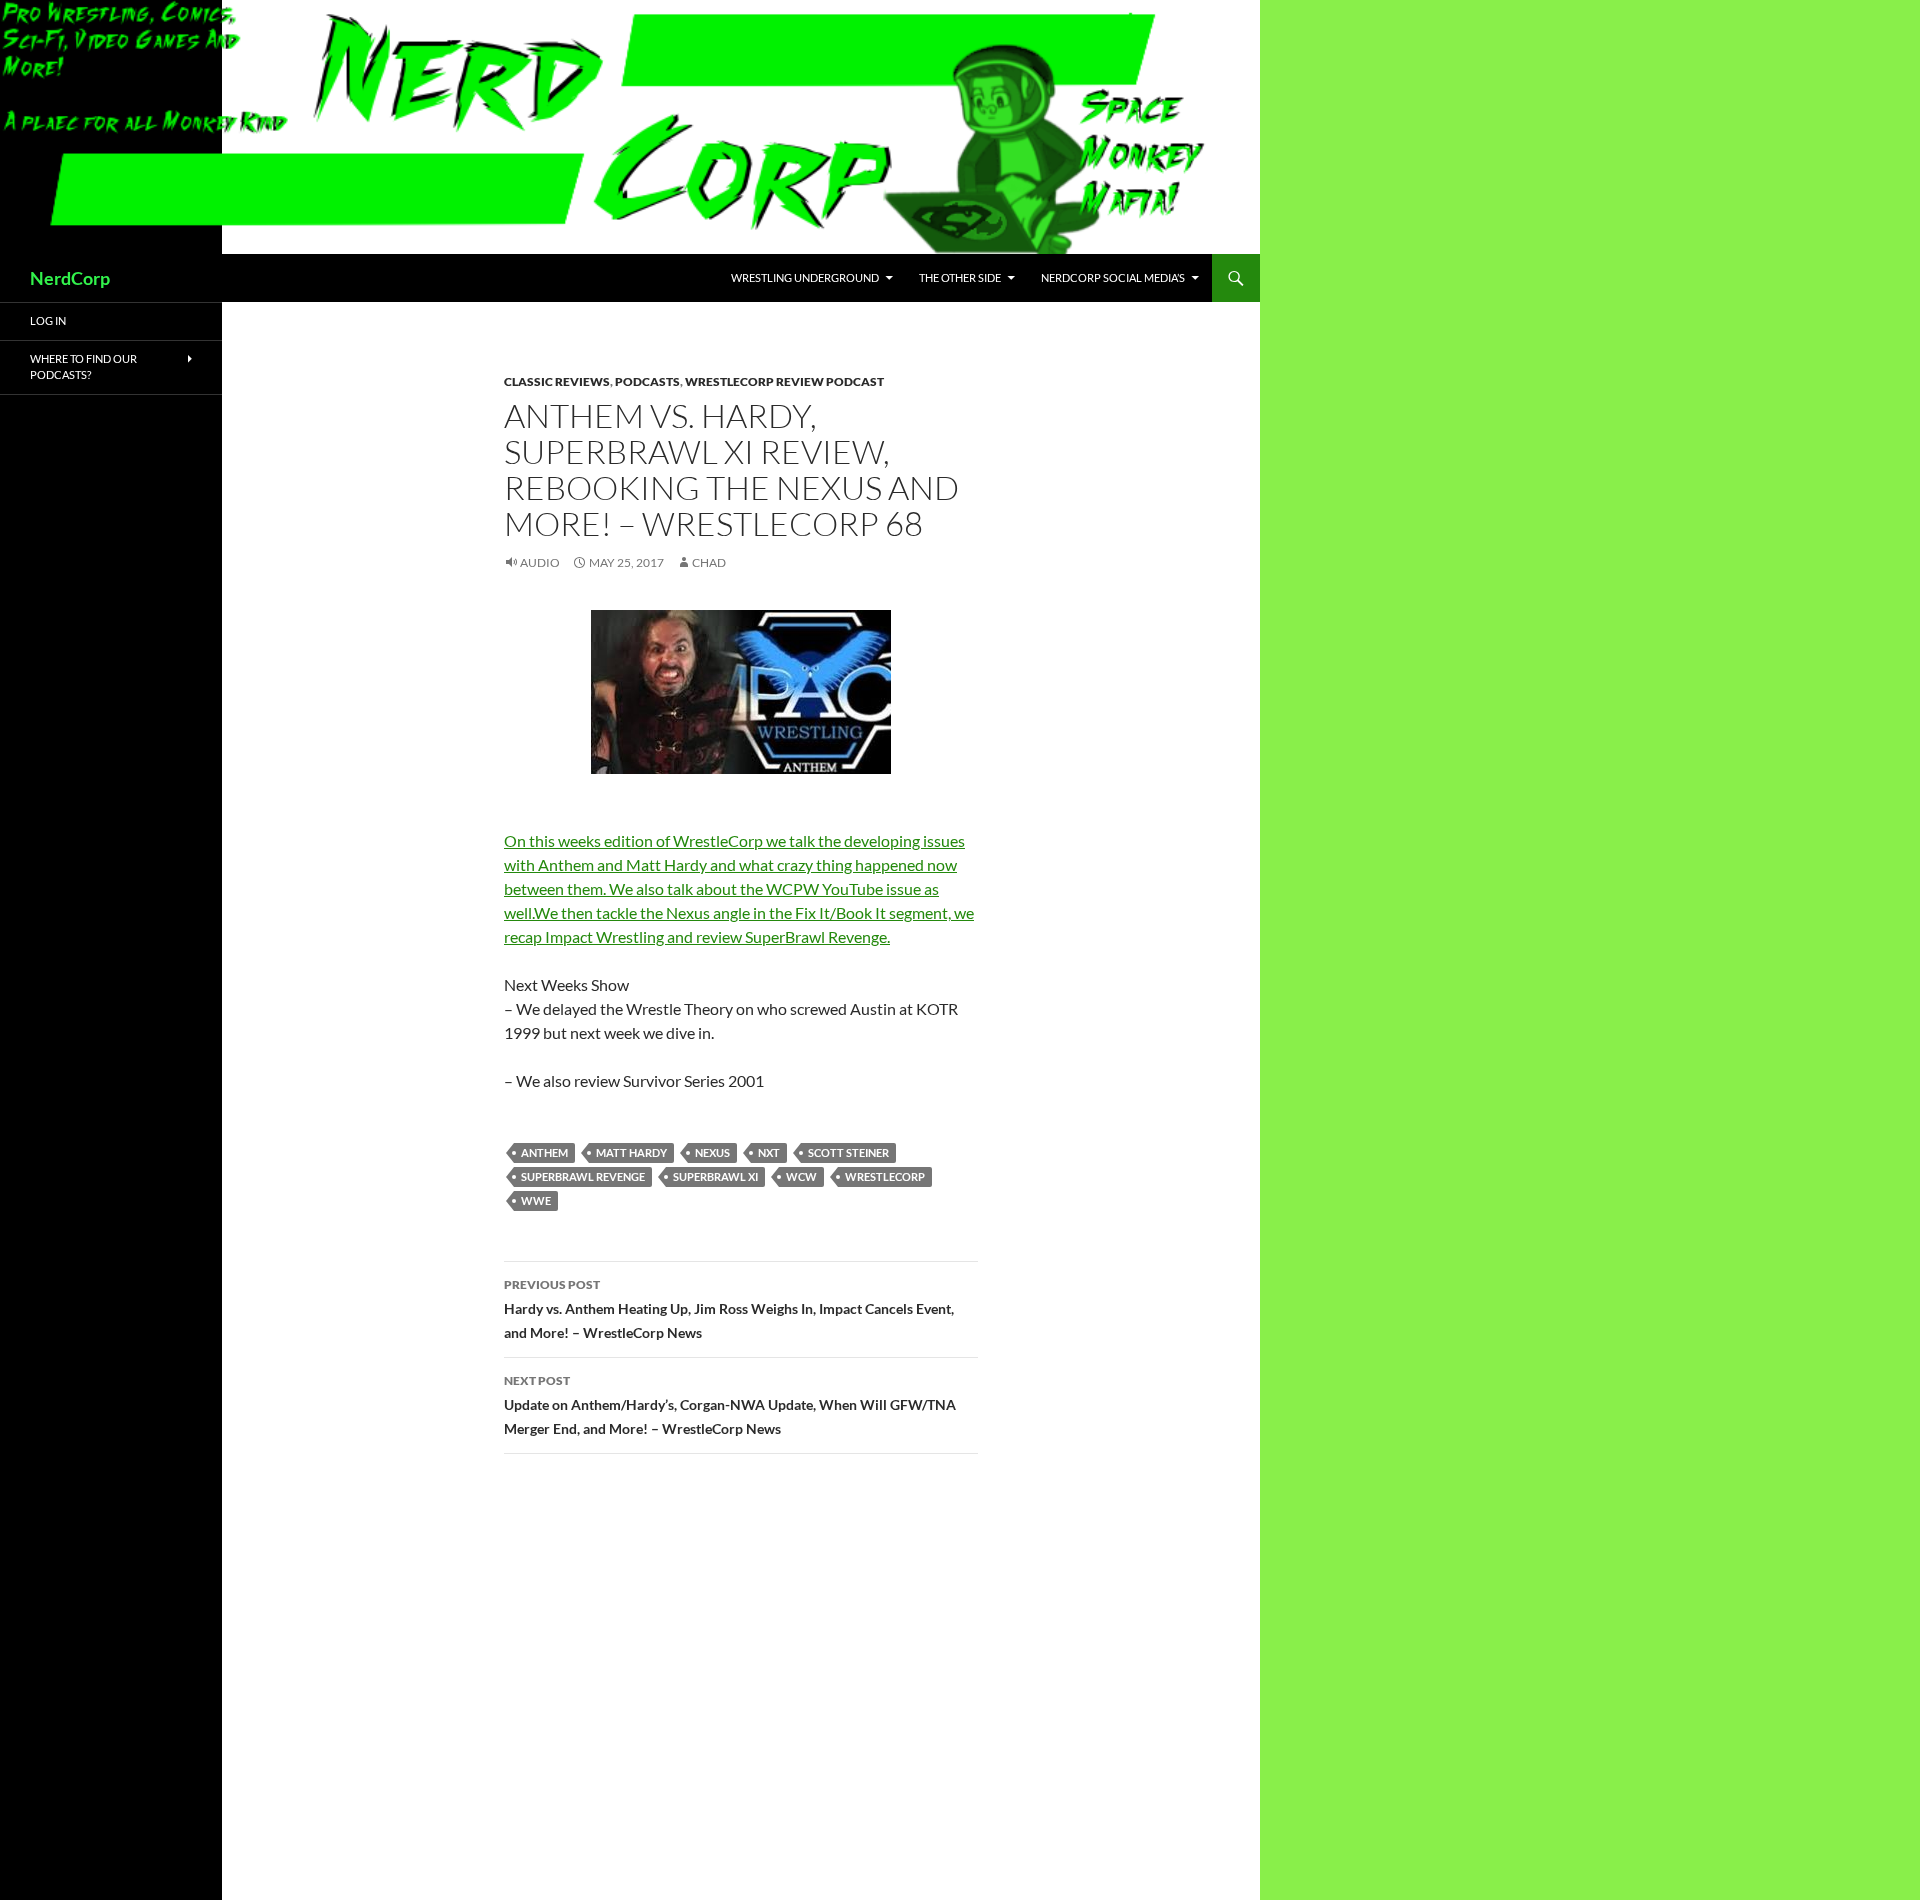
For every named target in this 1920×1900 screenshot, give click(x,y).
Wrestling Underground (805, 277)
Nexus (712, 1152)
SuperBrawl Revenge (583, 1176)
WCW (801, 1176)
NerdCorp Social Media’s (1113, 277)
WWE (536, 1200)
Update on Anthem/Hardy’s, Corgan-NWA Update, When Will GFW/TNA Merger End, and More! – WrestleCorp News (730, 1405)
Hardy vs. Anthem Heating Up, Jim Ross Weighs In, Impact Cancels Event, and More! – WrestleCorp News (729, 1309)
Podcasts (647, 381)
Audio (540, 562)
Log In (48, 320)
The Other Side (960, 277)
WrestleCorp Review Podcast (784, 381)
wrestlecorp (885, 1176)
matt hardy (631, 1152)
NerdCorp (70, 278)
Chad (709, 562)
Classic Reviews (557, 381)
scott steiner (848, 1152)
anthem (544, 1152)
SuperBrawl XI (715, 1176)
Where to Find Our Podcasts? (83, 367)
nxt (769, 1152)
